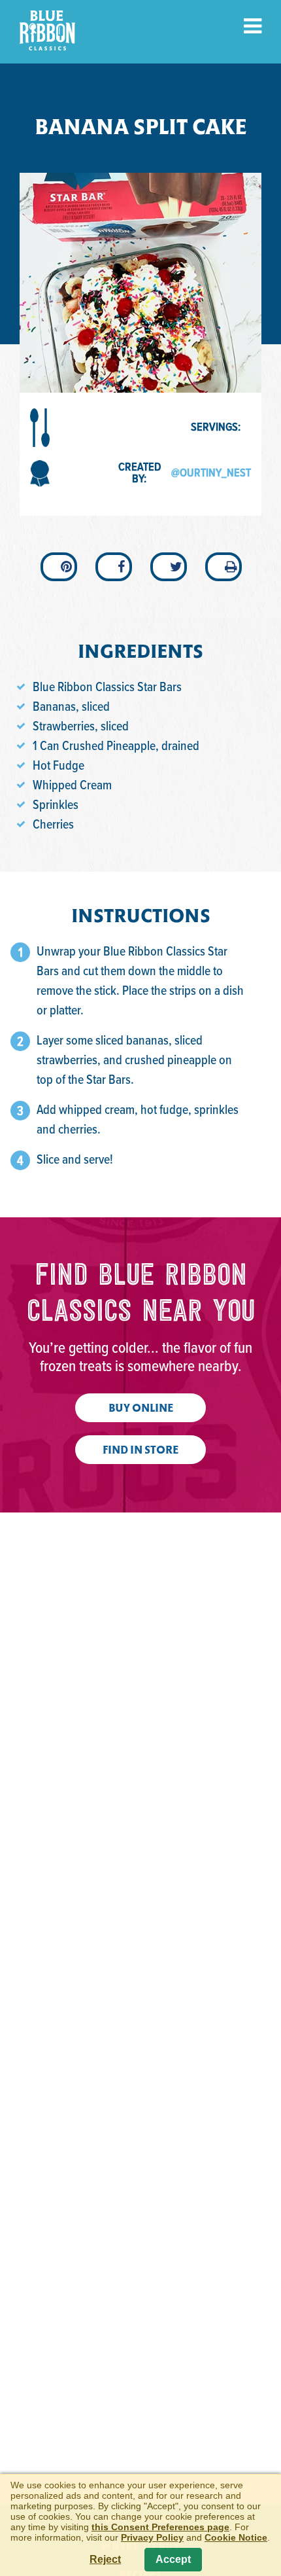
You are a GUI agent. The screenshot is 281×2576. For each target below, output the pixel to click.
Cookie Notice (236, 2537)
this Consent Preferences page (160, 2527)
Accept (173, 2559)
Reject (105, 2559)
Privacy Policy (152, 2537)
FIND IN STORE (140, 1451)
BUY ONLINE (141, 1409)
